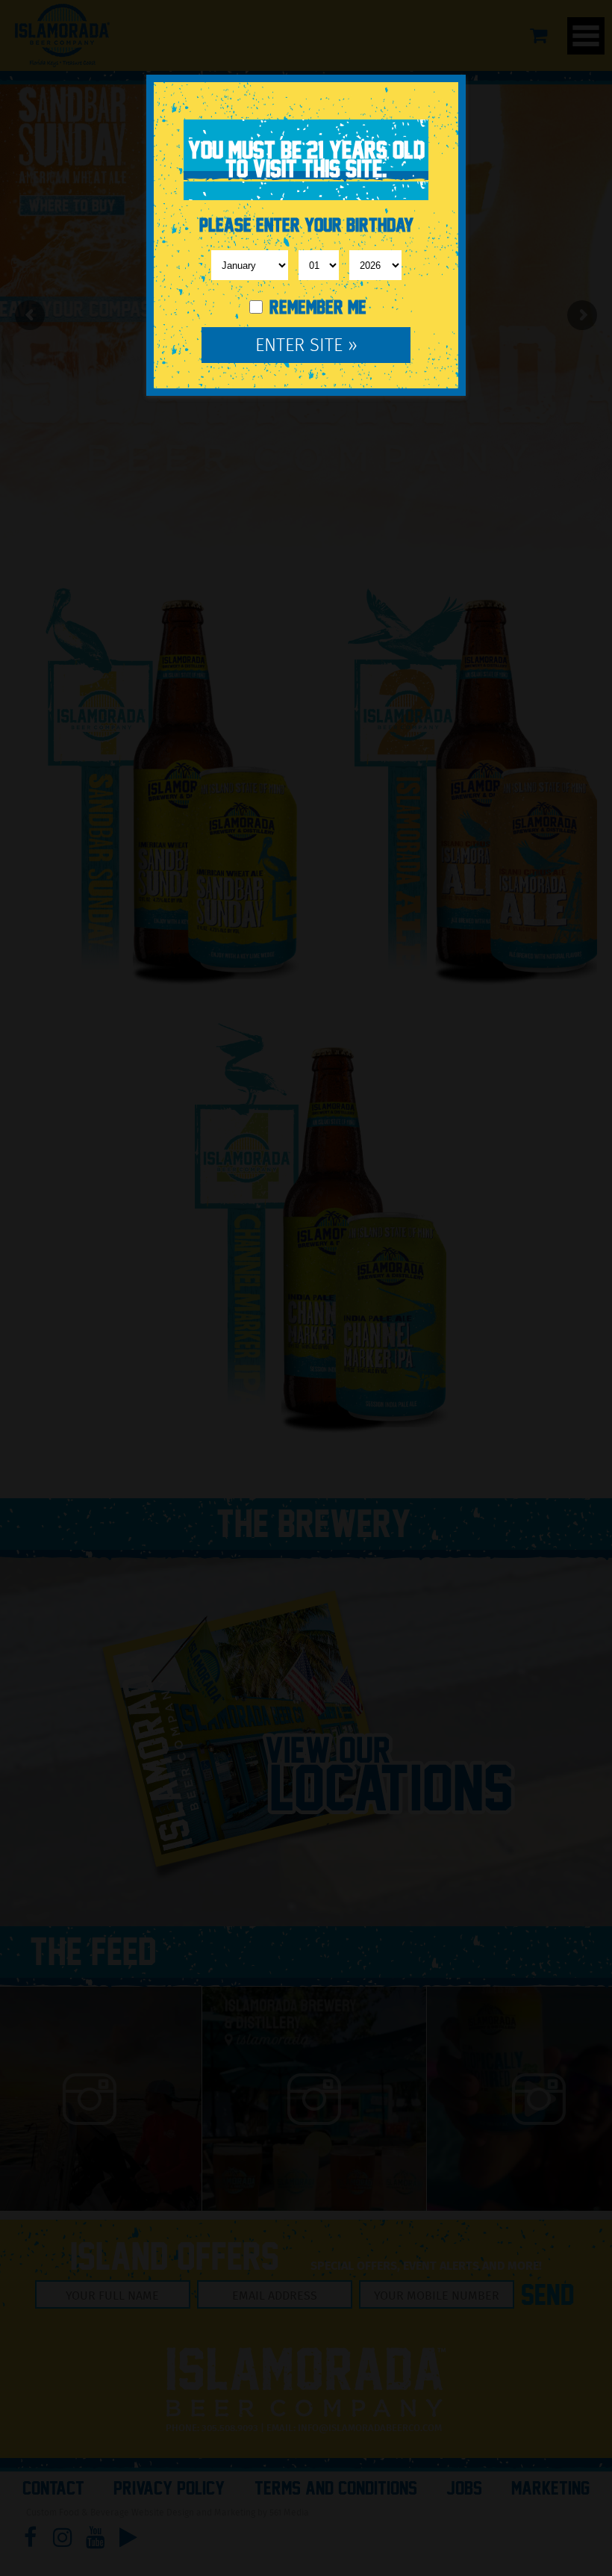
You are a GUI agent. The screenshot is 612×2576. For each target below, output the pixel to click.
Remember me (316, 307)
